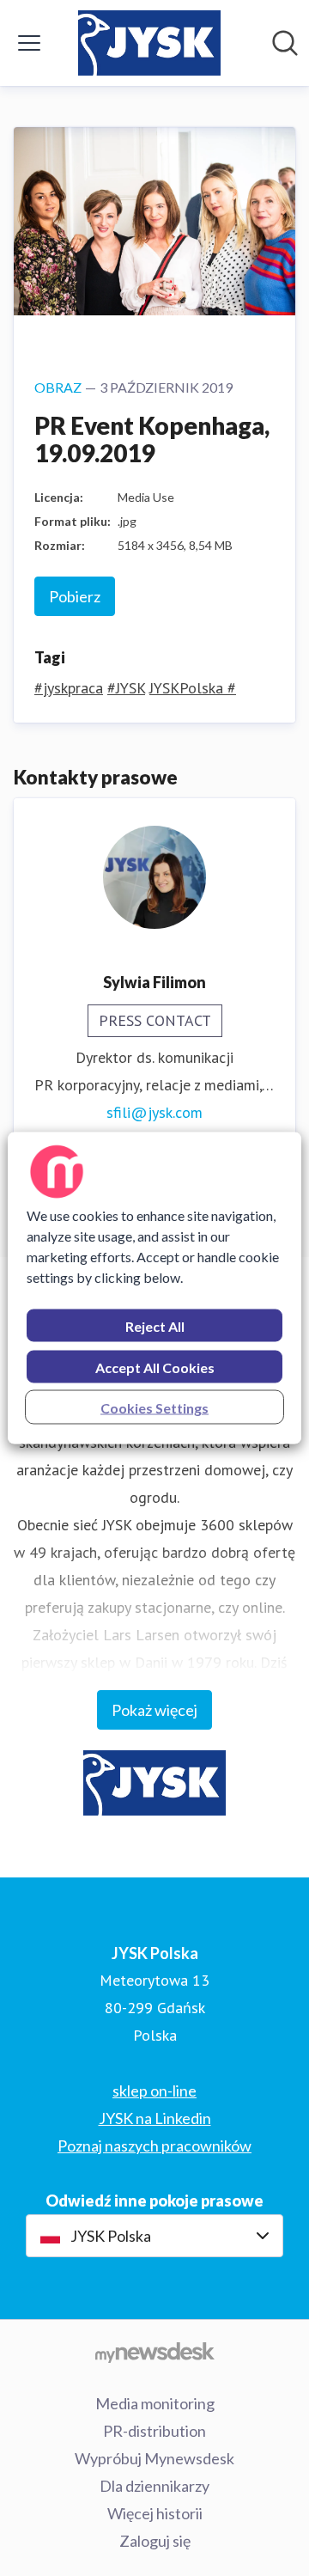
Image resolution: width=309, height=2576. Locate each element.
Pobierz (75, 596)
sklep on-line (154, 2091)
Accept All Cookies (155, 1367)
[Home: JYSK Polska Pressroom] (149, 43)
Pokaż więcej (154, 1710)
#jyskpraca (69, 688)
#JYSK (126, 688)
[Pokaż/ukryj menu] (29, 43)
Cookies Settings (154, 1408)
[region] (154, 1288)
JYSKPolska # (193, 688)
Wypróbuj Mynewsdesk (154, 2458)
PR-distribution (154, 2431)
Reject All (155, 1326)
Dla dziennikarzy (154, 2486)
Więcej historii (155, 2513)
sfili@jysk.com (154, 1112)
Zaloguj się (155, 2541)
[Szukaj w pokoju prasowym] (285, 43)
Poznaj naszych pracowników (154, 2146)
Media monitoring (155, 2403)
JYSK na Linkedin (155, 2118)
